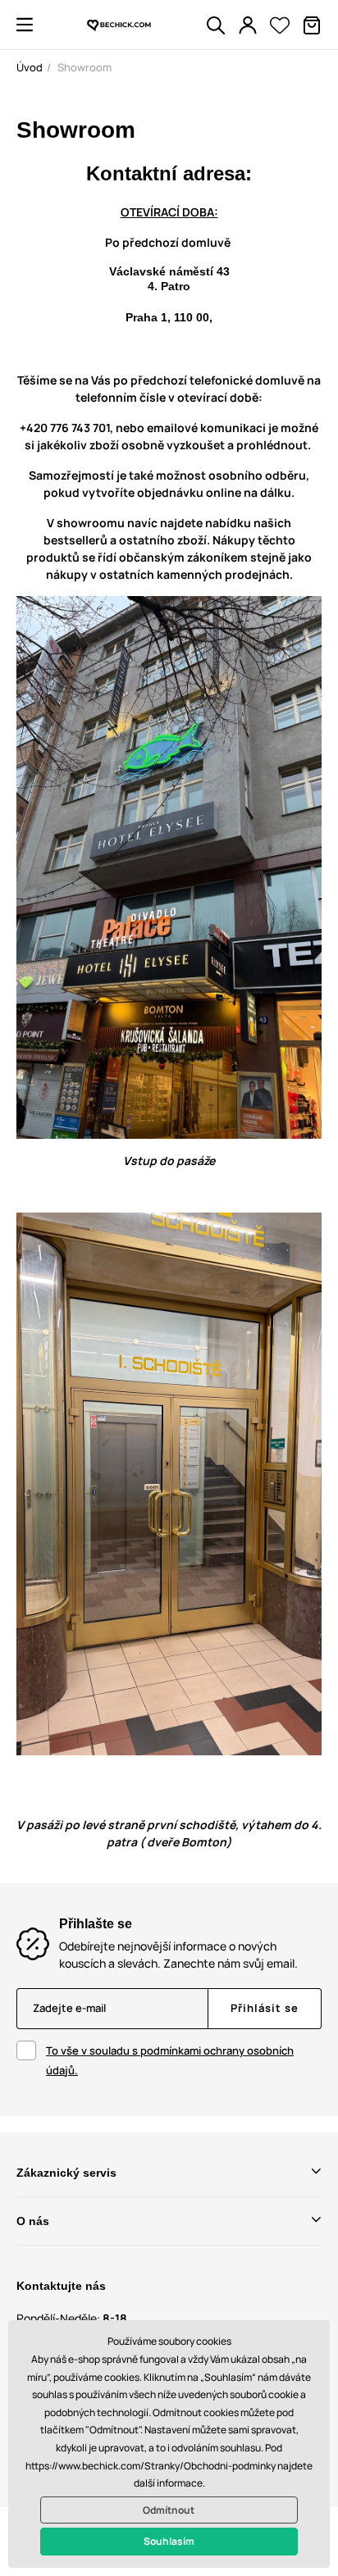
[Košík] (312, 25)
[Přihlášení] (248, 25)
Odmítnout (169, 2510)
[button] (25, 25)
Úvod (30, 67)
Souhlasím (169, 2541)
